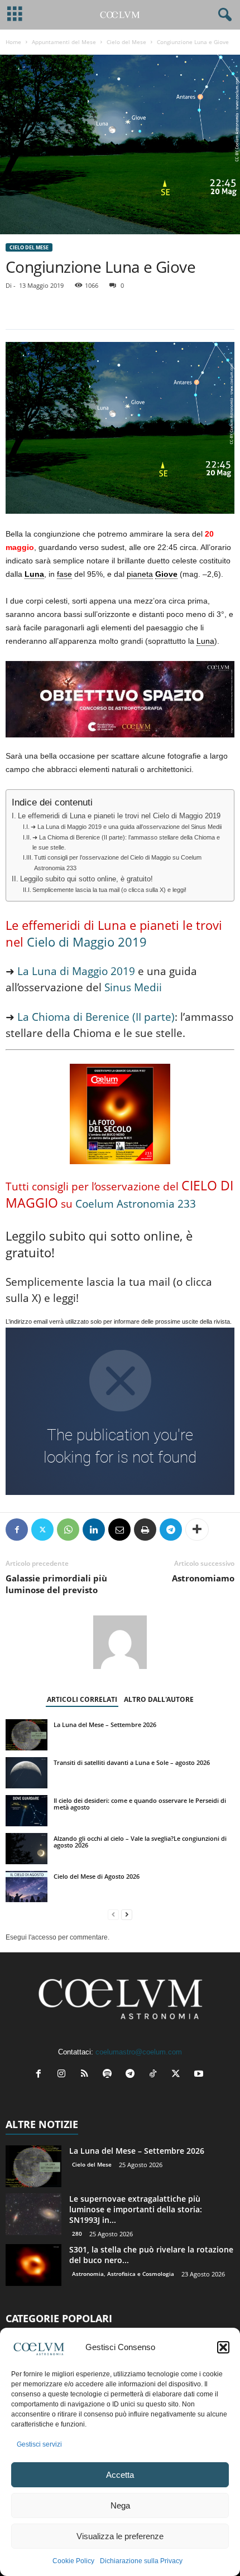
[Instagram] (64, 2075)
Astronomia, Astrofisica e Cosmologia (123, 2274)
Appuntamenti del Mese (64, 42)
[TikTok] (155, 2075)
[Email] (119, 1530)
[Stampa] (145, 1530)
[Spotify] (110, 2075)
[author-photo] (120, 1642)
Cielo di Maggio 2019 (87, 942)
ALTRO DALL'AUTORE (159, 1699)
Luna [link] (34, 574)
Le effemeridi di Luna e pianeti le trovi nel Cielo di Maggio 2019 (119, 816)
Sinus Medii (132, 987)
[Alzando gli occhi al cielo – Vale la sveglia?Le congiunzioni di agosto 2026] (27, 1849)
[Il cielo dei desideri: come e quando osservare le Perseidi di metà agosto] (27, 1811)
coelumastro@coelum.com (139, 2052)
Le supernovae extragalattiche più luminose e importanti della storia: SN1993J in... (136, 2209)
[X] (42, 1530)
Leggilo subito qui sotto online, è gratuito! (87, 879)
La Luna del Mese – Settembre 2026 (105, 1724)
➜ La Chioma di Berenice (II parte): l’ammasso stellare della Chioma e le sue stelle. (126, 842)
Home (13, 42)
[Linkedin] (94, 1530)
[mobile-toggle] (15, 15)
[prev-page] (113, 1915)
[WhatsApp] (68, 1530)
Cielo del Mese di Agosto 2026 (97, 1876)
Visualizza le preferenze (120, 2536)
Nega (120, 2505)
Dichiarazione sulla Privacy (141, 2561)
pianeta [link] (140, 574)
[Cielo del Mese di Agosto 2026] (27, 1887)
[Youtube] (200, 2075)
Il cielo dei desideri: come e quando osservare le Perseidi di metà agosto (140, 1804)
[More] (197, 1530)
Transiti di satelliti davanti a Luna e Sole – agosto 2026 (132, 1762)
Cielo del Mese (126, 42)
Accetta (120, 2475)
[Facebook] (17, 1530)
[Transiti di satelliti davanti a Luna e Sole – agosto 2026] (27, 1773)
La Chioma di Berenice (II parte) (96, 1017)
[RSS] (87, 2075)
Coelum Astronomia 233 (136, 1204)
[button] (223, 2347)
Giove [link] (166, 574)
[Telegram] (171, 1530)
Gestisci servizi (39, 2444)
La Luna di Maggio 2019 (76, 971)
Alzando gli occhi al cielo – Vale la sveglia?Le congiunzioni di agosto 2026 (140, 1842)
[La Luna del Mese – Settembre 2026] (27, 1735)
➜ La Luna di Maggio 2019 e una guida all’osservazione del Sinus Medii (126, 827)
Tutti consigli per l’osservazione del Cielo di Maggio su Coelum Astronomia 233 (118, 862)
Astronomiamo (203, 1578)
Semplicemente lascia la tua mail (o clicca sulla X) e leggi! (109, 890)
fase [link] (64, 574)
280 (77, 2234)
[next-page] (127, 1915)
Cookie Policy (73, 2561)
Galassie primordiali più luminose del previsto (56, 1584)
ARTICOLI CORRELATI (82, 1699)
